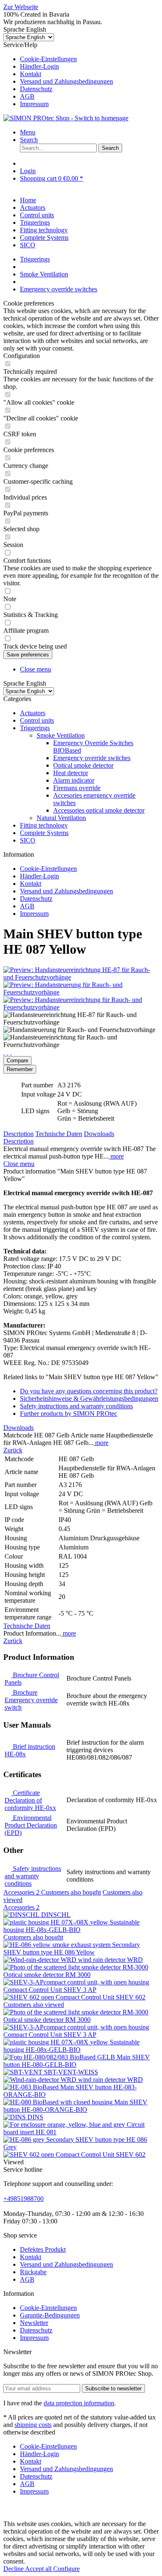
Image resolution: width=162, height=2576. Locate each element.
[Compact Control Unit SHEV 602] (29, 1997)
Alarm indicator (74, 780)
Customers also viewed (34, 2005)
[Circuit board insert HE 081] (65, 2125)
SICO (28, 840)
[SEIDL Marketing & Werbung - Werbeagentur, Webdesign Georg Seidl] (12, 2516)
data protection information (79, 2403)
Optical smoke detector (83, 765)
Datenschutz (36, 89)
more (116, 1156)
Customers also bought (71, 1892)
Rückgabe (33, 2272)
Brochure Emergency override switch (31, 1700)
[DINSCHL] (22, 1915)
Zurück (13, 1450)
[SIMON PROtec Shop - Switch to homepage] (66, 118)
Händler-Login (39, 66)
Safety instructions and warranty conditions (76, 1406)
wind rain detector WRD (110, 1960)
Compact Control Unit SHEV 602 (101, 1997)
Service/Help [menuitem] (58, 74)
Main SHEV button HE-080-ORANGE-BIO (75, 2106)
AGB (27, 96)
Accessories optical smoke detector (99, 810)
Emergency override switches (92, 758)
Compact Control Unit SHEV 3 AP (50, 1990)
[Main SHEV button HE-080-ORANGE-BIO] (59, 2102)
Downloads (99, 1134)
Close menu (36, 669)
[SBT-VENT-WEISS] (24, 2072)
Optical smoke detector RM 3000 (47, 1975)
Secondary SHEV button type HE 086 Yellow (72, 1948)
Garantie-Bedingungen (50, 2315)
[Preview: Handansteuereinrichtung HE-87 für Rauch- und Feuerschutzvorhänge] (81, 977)
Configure (66, 2569)
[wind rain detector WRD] (41, 1960)
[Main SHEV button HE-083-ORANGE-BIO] (32, 2087)
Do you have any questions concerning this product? (89, 1391)
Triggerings (35, 728)
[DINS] (15, 2117)
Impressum (34, 104)
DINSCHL (56, 1915)
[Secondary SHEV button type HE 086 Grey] (25, 2140)
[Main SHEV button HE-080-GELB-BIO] (60, 2057)
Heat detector (71, 773)
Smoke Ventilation (61, 735)
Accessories (21, 1892)
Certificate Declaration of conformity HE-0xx (30, 1800)
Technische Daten (59, 1134)
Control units (37, 720)
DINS (35, 2117)
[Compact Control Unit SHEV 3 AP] (76, 1982)
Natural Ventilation (61, 818)
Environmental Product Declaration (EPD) (31, 1825)
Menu (28, 132)
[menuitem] (89, 59)
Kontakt (31, 74)
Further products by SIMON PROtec (69, 1414)
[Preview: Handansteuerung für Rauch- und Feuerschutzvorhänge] (81, 992)
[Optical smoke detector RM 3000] (76, 1967)
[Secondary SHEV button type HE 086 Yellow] (58, 1945)
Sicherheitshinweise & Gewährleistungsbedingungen (89, 1399)
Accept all (39, 2569)
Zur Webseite (21, 7)
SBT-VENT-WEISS (71, 2072)
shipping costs (33, 2425)
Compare (17, 1060)
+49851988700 (23, 2199)
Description (18, 1134)
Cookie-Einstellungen (48, 59)
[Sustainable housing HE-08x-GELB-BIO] (56, 1922)
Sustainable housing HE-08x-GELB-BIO (71, 1926)
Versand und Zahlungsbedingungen (66, 81)
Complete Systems (44, 833)
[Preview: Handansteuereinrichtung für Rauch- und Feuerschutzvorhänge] (81, 1007)
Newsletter (34, 2323)
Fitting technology (44, 825)
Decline (14, 2569)
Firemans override (77, 788)
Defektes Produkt (43, 2249)
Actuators (33, 713)
